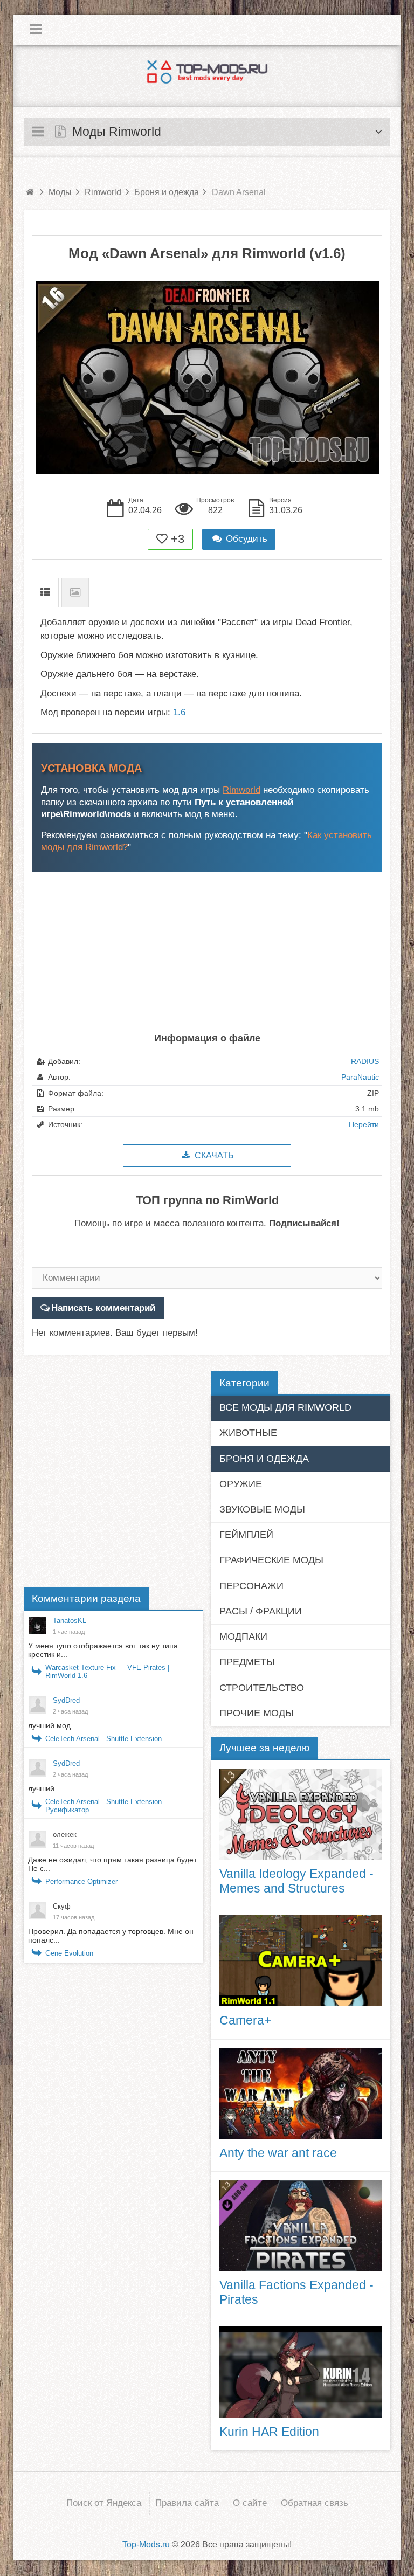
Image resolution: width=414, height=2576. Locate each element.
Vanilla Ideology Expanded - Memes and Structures (296, 1881)
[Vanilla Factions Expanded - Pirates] (301, 2225)
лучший (42, 1788)
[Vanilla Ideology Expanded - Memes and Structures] (301, 1814)
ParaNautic (360, 1077)
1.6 (179, 712)
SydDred (66, 1700)
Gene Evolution (69, 1953)
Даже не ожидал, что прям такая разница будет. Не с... (113, 1864)
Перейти (364, 1124)
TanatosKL (70, 1621)
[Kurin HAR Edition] (301, 2372)
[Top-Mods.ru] (207, 72)
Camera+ (245, 2020)
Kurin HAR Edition (269, 2432)
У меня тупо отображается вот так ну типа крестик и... (103, 1650)
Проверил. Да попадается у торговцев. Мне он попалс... (111, 1936)
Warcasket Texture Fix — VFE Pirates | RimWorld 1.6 (107, 1672)
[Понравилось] (162, 539)
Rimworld (241, 790)
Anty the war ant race (278, 2153)
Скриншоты (75, 593)
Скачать (213, 1155)
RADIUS (365, 1061)
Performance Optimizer (81, 1881)
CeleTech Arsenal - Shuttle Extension (103, 1739)
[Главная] (30, 192)
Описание (45, 593)
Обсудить (245, 539)
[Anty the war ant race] (301, 2093)
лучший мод (49, 1725)
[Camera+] (301, 1961)
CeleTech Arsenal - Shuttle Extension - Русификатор (106, 1806)
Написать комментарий (103, 1308)
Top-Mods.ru (146, 2544)
